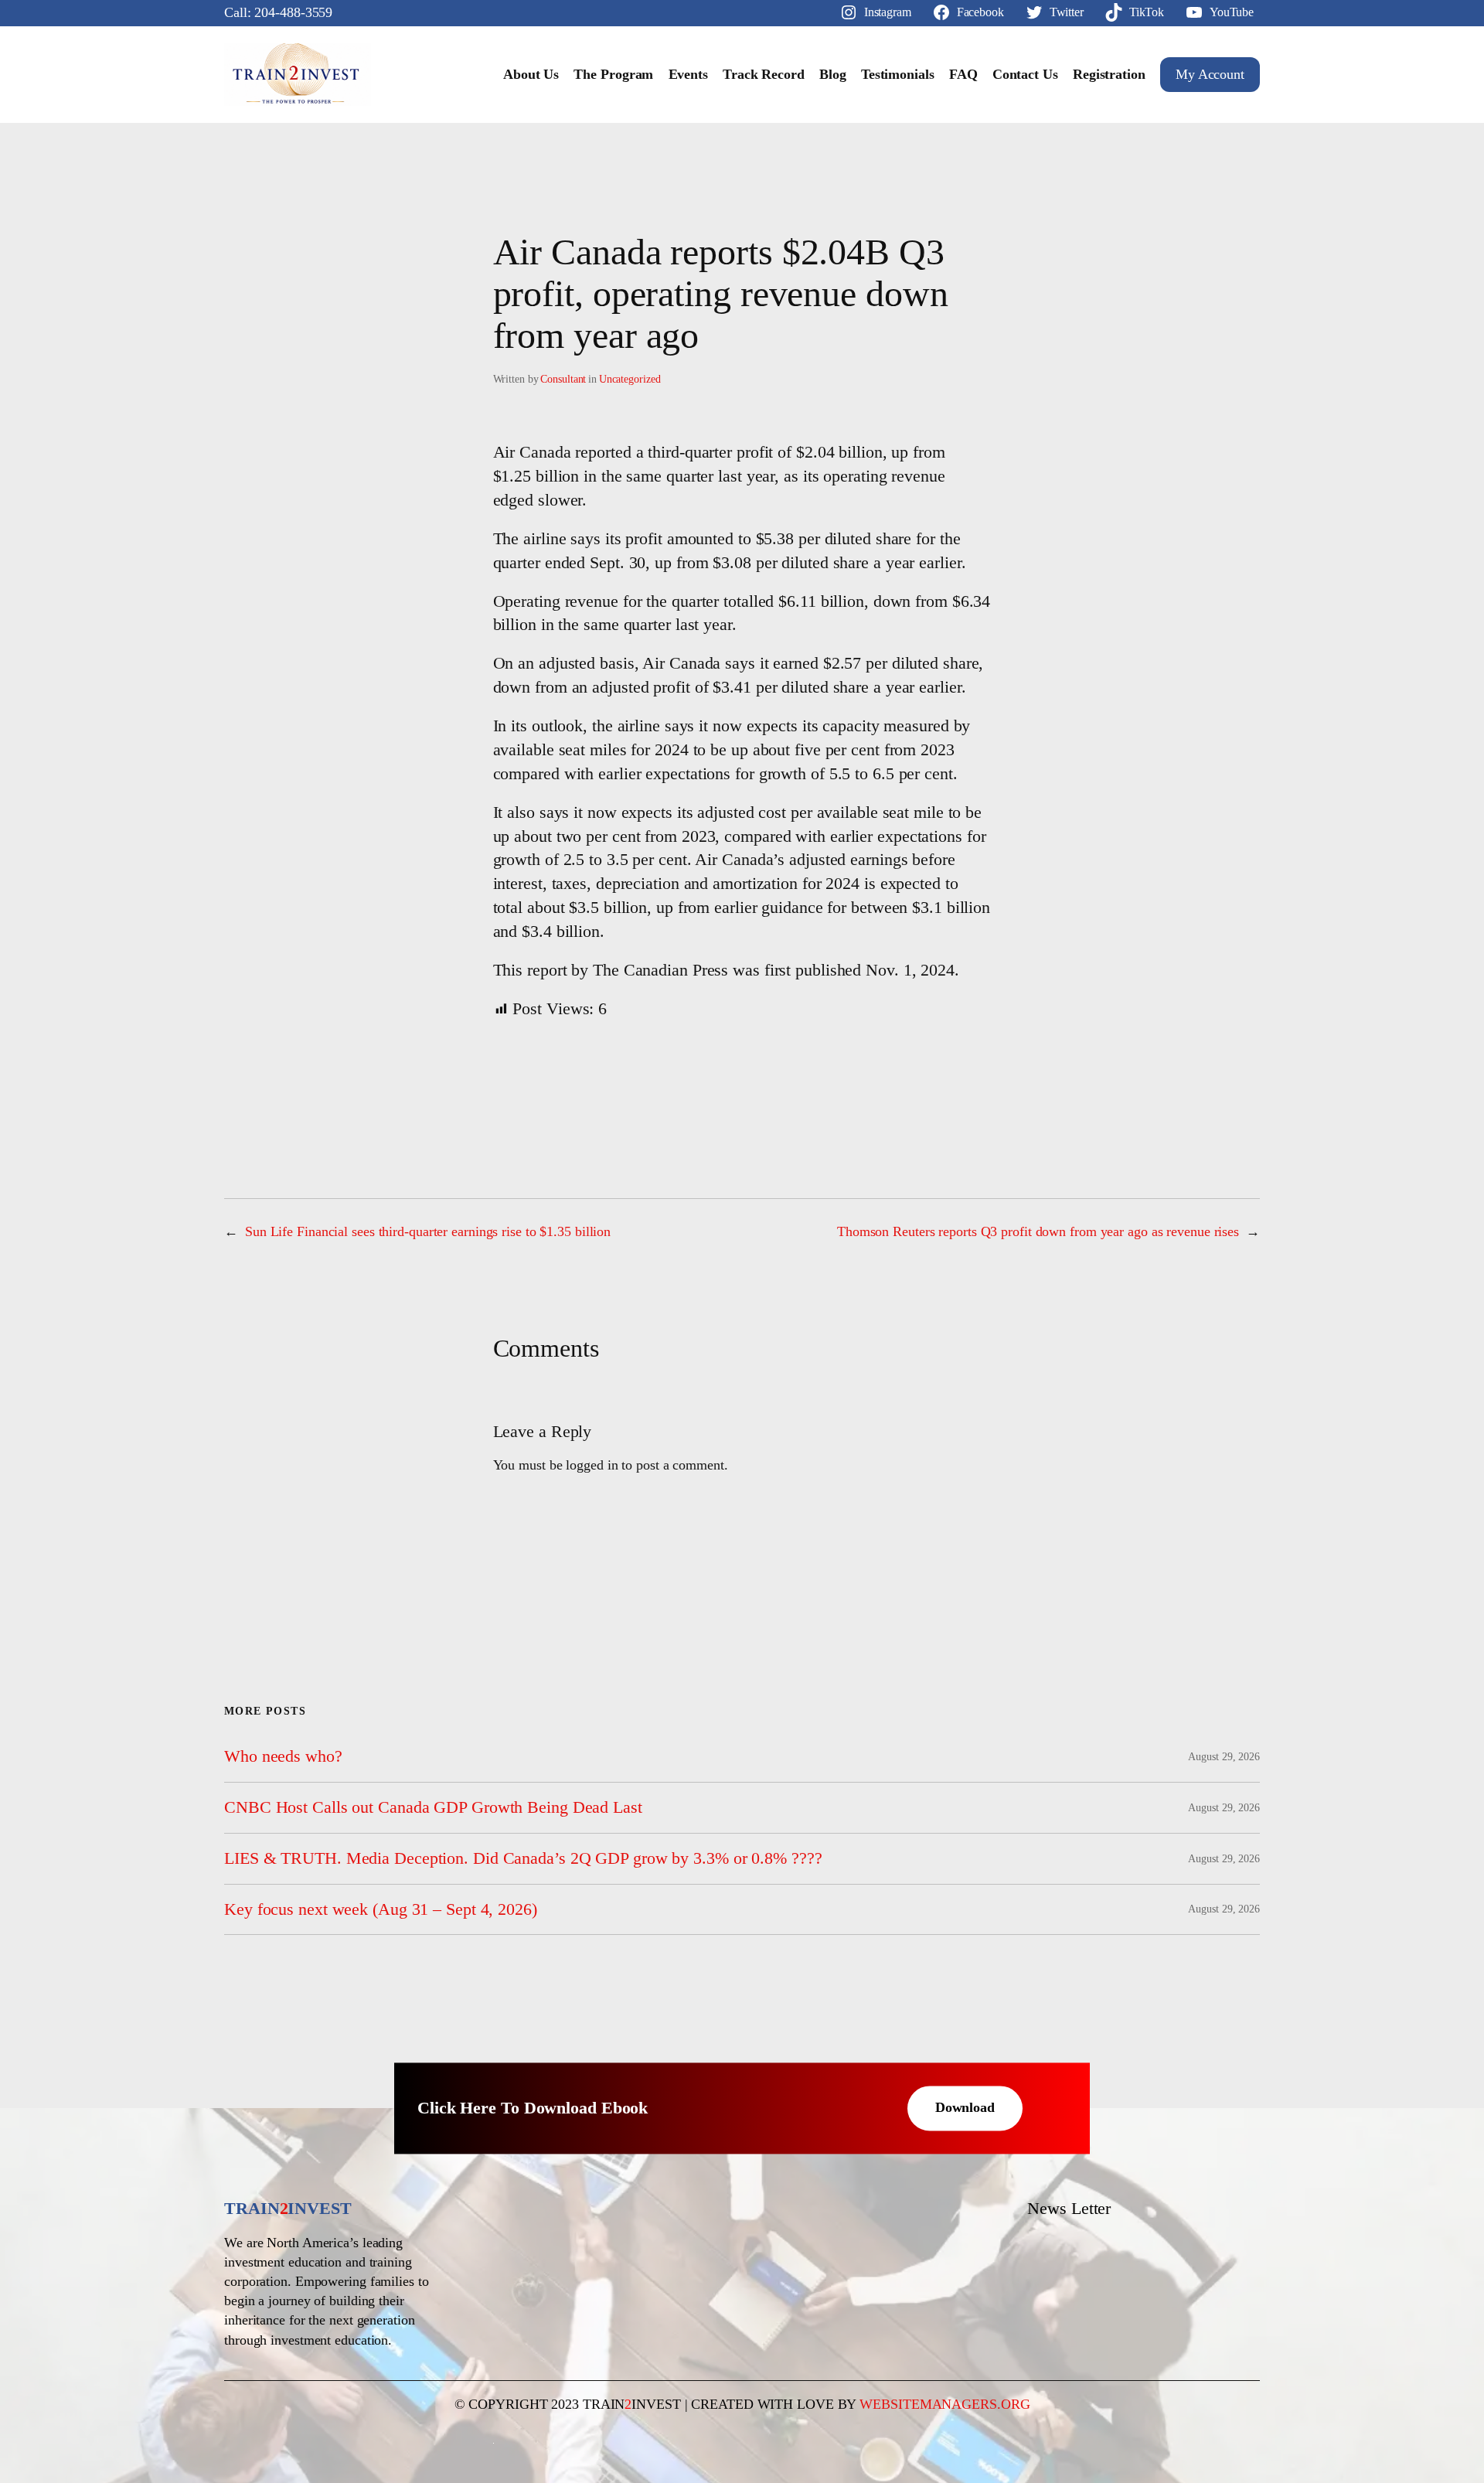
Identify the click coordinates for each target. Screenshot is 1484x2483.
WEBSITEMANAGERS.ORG (945, 2404)
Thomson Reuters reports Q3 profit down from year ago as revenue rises (1038, 1231)
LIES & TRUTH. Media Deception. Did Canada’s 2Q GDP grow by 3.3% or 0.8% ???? (523, 1858)
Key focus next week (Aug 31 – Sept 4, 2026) (381, 1909)
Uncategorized (630, 379)
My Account (1210, 74)
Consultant (563, 379)
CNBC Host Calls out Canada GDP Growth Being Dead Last (433, 1807)
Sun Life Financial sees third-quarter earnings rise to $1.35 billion (428, 1231)
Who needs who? (283, 1756)
